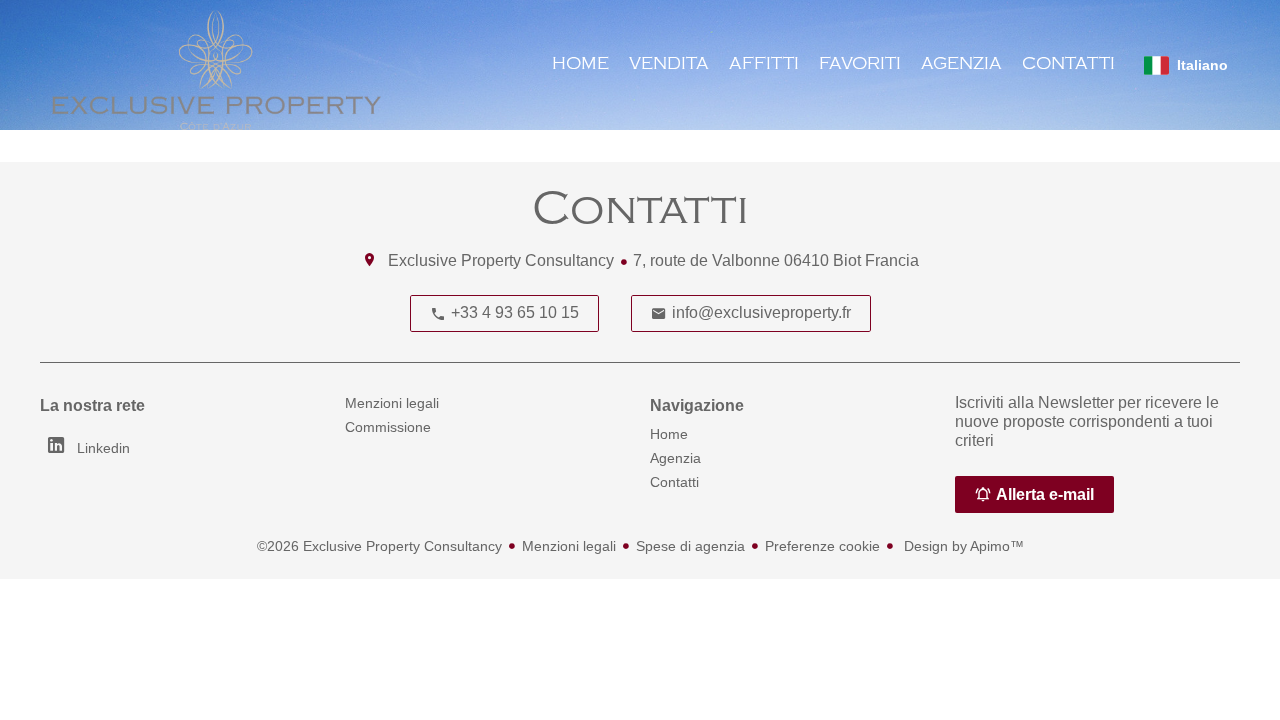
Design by (962, 546)
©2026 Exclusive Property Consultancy (379, 546)
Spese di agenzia (690, 546)
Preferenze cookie (822, 546)
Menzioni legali (569, 546)
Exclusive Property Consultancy (501, 260)
